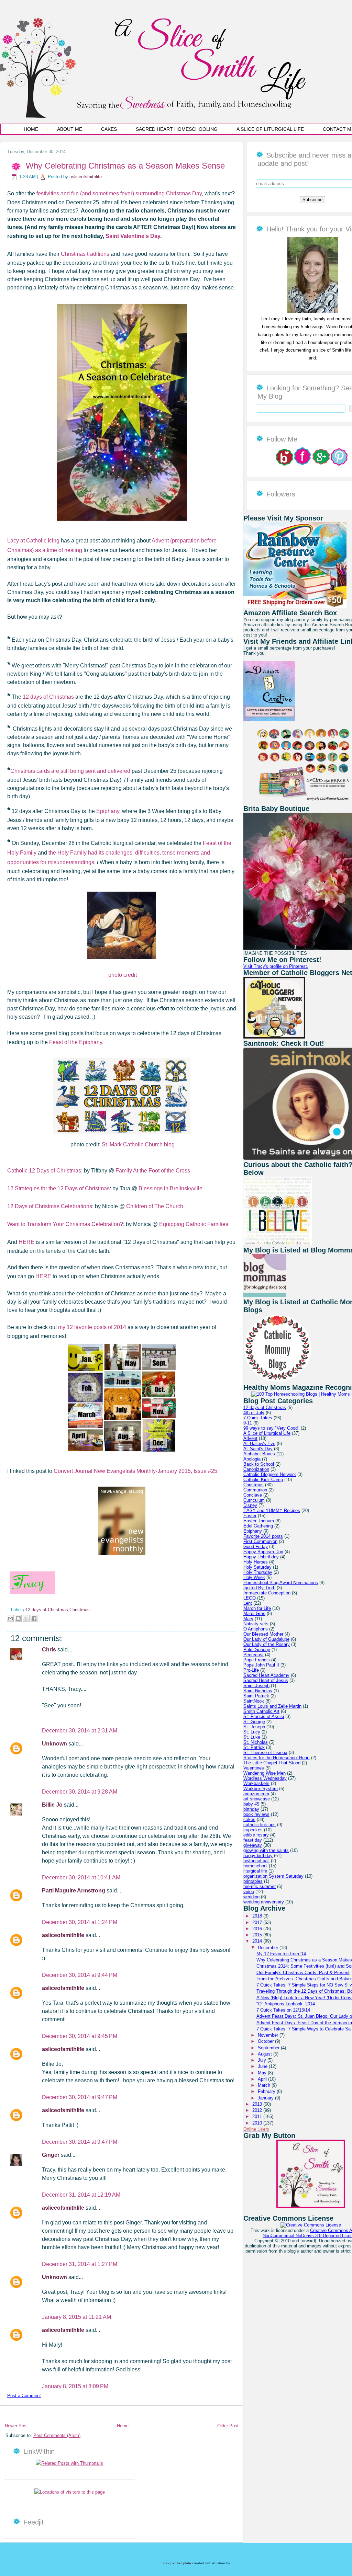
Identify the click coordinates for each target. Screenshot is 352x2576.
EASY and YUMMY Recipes (272, 1510)
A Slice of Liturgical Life (270, 129)
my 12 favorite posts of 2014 (92, 1327)
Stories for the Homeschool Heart (277, 1758)
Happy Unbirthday (261, 1557)
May (263, 2073)
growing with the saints (266, 1850)
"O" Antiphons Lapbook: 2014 (286, 2004)
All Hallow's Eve (259, 1444)
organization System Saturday (273, 1876)
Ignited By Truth (259, 1588)
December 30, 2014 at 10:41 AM (81, 1877)
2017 (258, 1922)
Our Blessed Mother (263, 1634)
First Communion (260, 1541)
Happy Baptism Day (263, 1552)
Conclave (253, 1495)
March (265, 2085)
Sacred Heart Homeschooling (177, 129)
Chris (50, 1650)
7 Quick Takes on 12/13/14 (283, 2010)
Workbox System (261, 1789)
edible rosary (256, 1835)
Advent (250, 1438)
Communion (255, 1490)
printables (253, 1881)
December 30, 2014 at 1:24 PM (80, 1922)
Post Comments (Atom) (57, 2435)
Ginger (51, 2155)
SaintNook (254, 1701)
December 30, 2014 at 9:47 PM (80, 2097)
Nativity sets (256, 1624)
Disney (250, 1505)
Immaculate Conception (267, 1593)
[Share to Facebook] (34, 1618)
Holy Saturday (257, 1567)
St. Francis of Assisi (264, 1716)
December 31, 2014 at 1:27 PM (80, 2264)
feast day (253, 1840)
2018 (258, 1916)
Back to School (259, 1464)
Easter (250, 1516)
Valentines (254, 1768)
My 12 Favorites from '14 (281, 1954)
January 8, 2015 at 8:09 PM (75, 2386)
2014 (258, 1941)
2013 (258, 2104)
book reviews (256, 1814)
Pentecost (254, 1655)
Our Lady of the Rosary (267, 1644)
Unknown (55, 1744)
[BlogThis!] (18, 1618)
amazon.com (256, 1794)
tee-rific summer (260, 1886)
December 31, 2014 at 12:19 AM (81, 2195)
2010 (258, 2123)
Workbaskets (256, 1783)
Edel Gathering (258, 1526)
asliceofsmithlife (86, 177)
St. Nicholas (256, 1742)
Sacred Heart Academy (266, 1675)
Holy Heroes (256, 1562)
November (269, 2035)
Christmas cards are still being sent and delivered (70, 771)
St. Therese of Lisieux (265, 1753)
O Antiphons (256, 1629)
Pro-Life (251, 1670)
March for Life (257, 1608)
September (269, 2048)
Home (31, 129)
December (269, 1948)
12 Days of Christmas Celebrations (50, 1206)
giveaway (253, 1845)
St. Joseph (254, 1727)
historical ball (256, 1861)
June (263, 2066)
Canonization (256, 1469)
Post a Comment (24, 2396)
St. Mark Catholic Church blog (138, 1144)
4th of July (254, 1413)
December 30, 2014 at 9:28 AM (80, 1792)
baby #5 (251, 1804)
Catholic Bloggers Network (270, 1474)
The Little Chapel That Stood (272, 1763)
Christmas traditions (85, 254)
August (266, 2054)
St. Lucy (252, 1732)
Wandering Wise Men (265, 1773)
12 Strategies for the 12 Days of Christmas (58, 1188)
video (249, 1892)
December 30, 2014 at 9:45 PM (80, 2036)
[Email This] (10, 1618)
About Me (70, 129)
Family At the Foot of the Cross (153, 1171)
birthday (251, 1809)
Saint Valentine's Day (133, 236)
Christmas (80, 1610)
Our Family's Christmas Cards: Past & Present (303, 1973)
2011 (258, 2116)
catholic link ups (260, 1825)
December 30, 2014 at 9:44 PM (80, 1975)
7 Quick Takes (258, 1418)
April (263, 2079)
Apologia (252, 1459)
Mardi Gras (254, 1613)
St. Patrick (254, 1747)
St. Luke (252, 1737)
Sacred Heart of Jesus (266, 1680)
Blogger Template (177, 2563)
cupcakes (253, 1830)
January (266, 2098)
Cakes (109, 129)
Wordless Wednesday (265, 1778)
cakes (249, 1819)
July (263, 2060)
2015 (258, 1935)
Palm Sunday (257, 1650)
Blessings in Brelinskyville (170, 1188)
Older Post (228, 2426)
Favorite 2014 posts (263, 1536)
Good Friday (256, 1547)
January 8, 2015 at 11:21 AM (76, 2317)
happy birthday (258, 1856)
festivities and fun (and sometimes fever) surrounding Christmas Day (119, 193)
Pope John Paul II (261, 1665)
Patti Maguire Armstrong (74, 1891)
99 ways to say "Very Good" (271, 1428)
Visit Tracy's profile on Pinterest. (276, 966)
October (266, 2041)
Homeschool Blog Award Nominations (281, 1583)
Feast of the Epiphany (76, 1042)
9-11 (248, 1423)
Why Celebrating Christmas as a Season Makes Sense (125, 166)
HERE (26, 1242)
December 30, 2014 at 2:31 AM (80, 1731)
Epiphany (108, 811)
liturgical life (255, 1871)
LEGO (250, 1598)
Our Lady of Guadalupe (266, 1639)
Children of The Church (155, 1206)
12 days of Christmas (48, 697)
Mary (248, 1619)
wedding (251, 1897)
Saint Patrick (256, 1696)
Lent (248, 1603)
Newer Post (16, 2426)
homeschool (255, 1866)
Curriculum (254, 1500)
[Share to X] (26, 1618)
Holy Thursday (258, 1572)
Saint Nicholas (258, 1691)
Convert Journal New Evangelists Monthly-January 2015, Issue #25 (135, 1471)
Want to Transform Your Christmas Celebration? (65, 1224)
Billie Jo (53, 1805)
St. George (254, 1722)
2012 (258, 2110)
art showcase (257, 1799)
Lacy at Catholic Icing (33, 541)
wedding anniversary (264, 1902)
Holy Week (254, 1577)
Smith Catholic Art (261, 1711)
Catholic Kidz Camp (263, 1480)
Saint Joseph (256, 1686)
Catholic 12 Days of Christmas (44, 1171)
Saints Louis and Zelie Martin (272, 1706)
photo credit (122, 975)
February (267, 2091)
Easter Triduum (259, 1521)
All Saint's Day (258, 1449)
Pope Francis (257, 1660)
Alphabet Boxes (259, 1454)
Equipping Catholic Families (194, 1224)
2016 (258, 1929)
